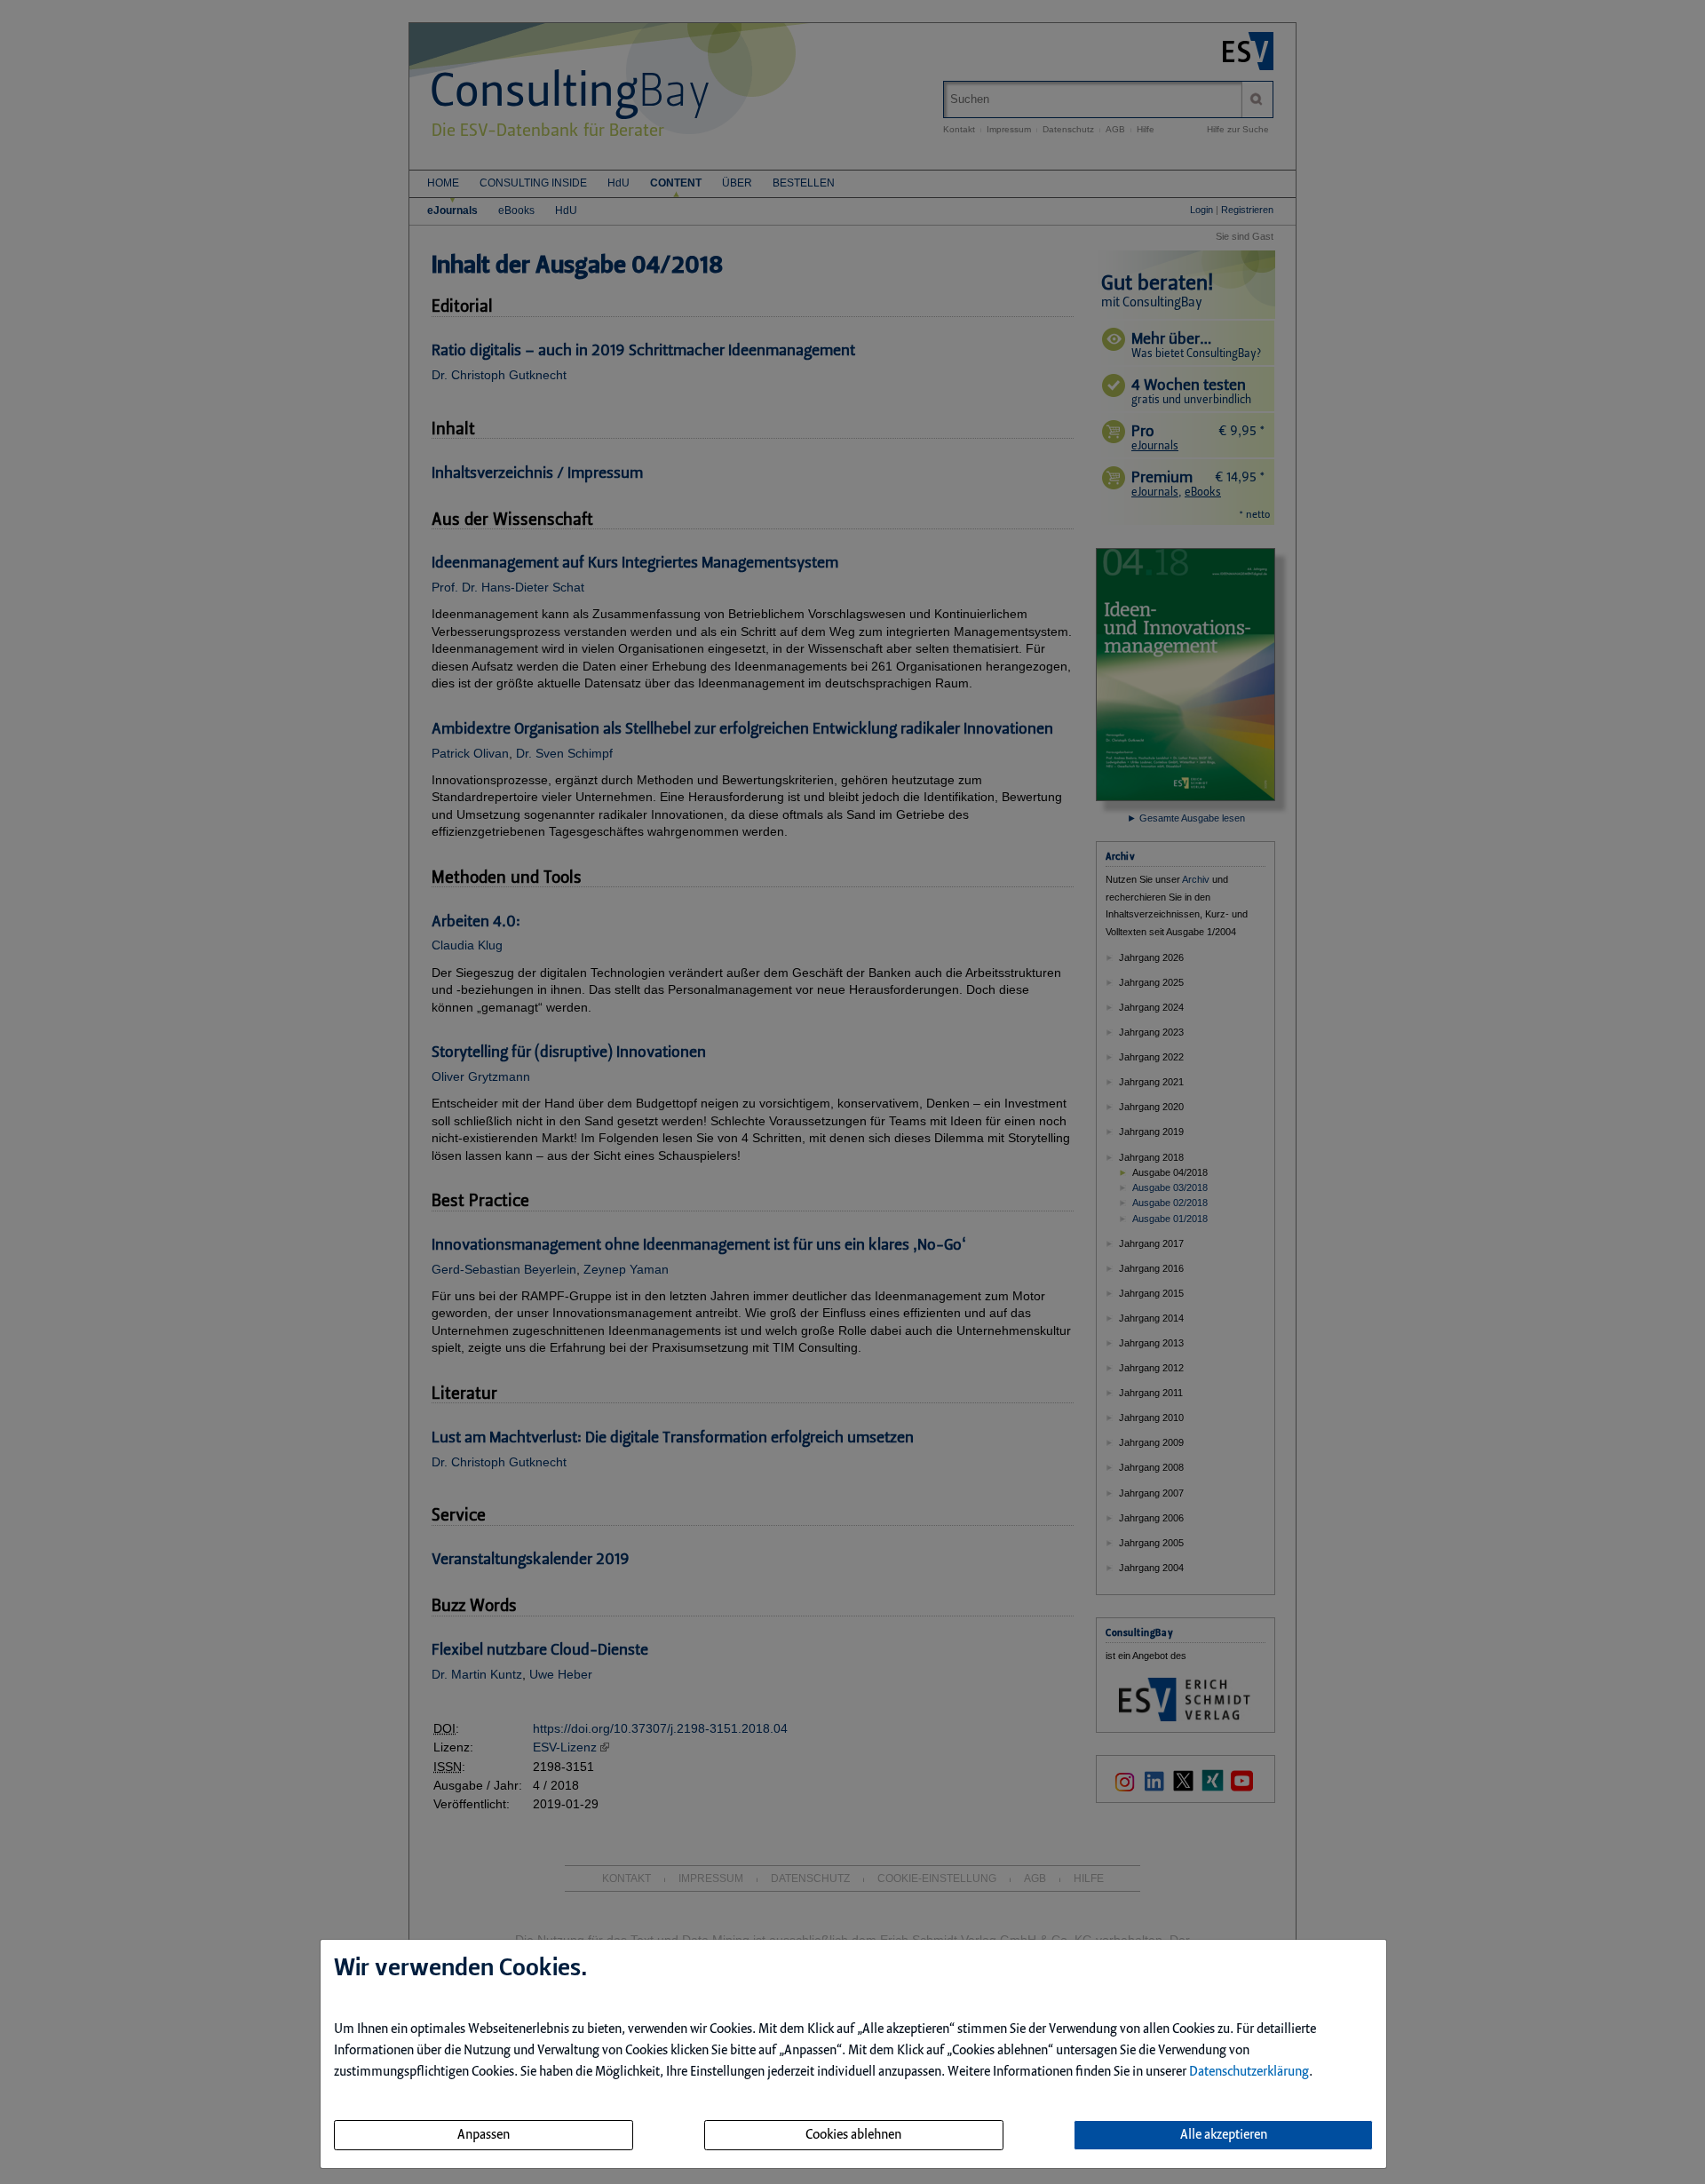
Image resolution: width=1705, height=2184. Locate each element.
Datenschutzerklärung (1249, 2072)
